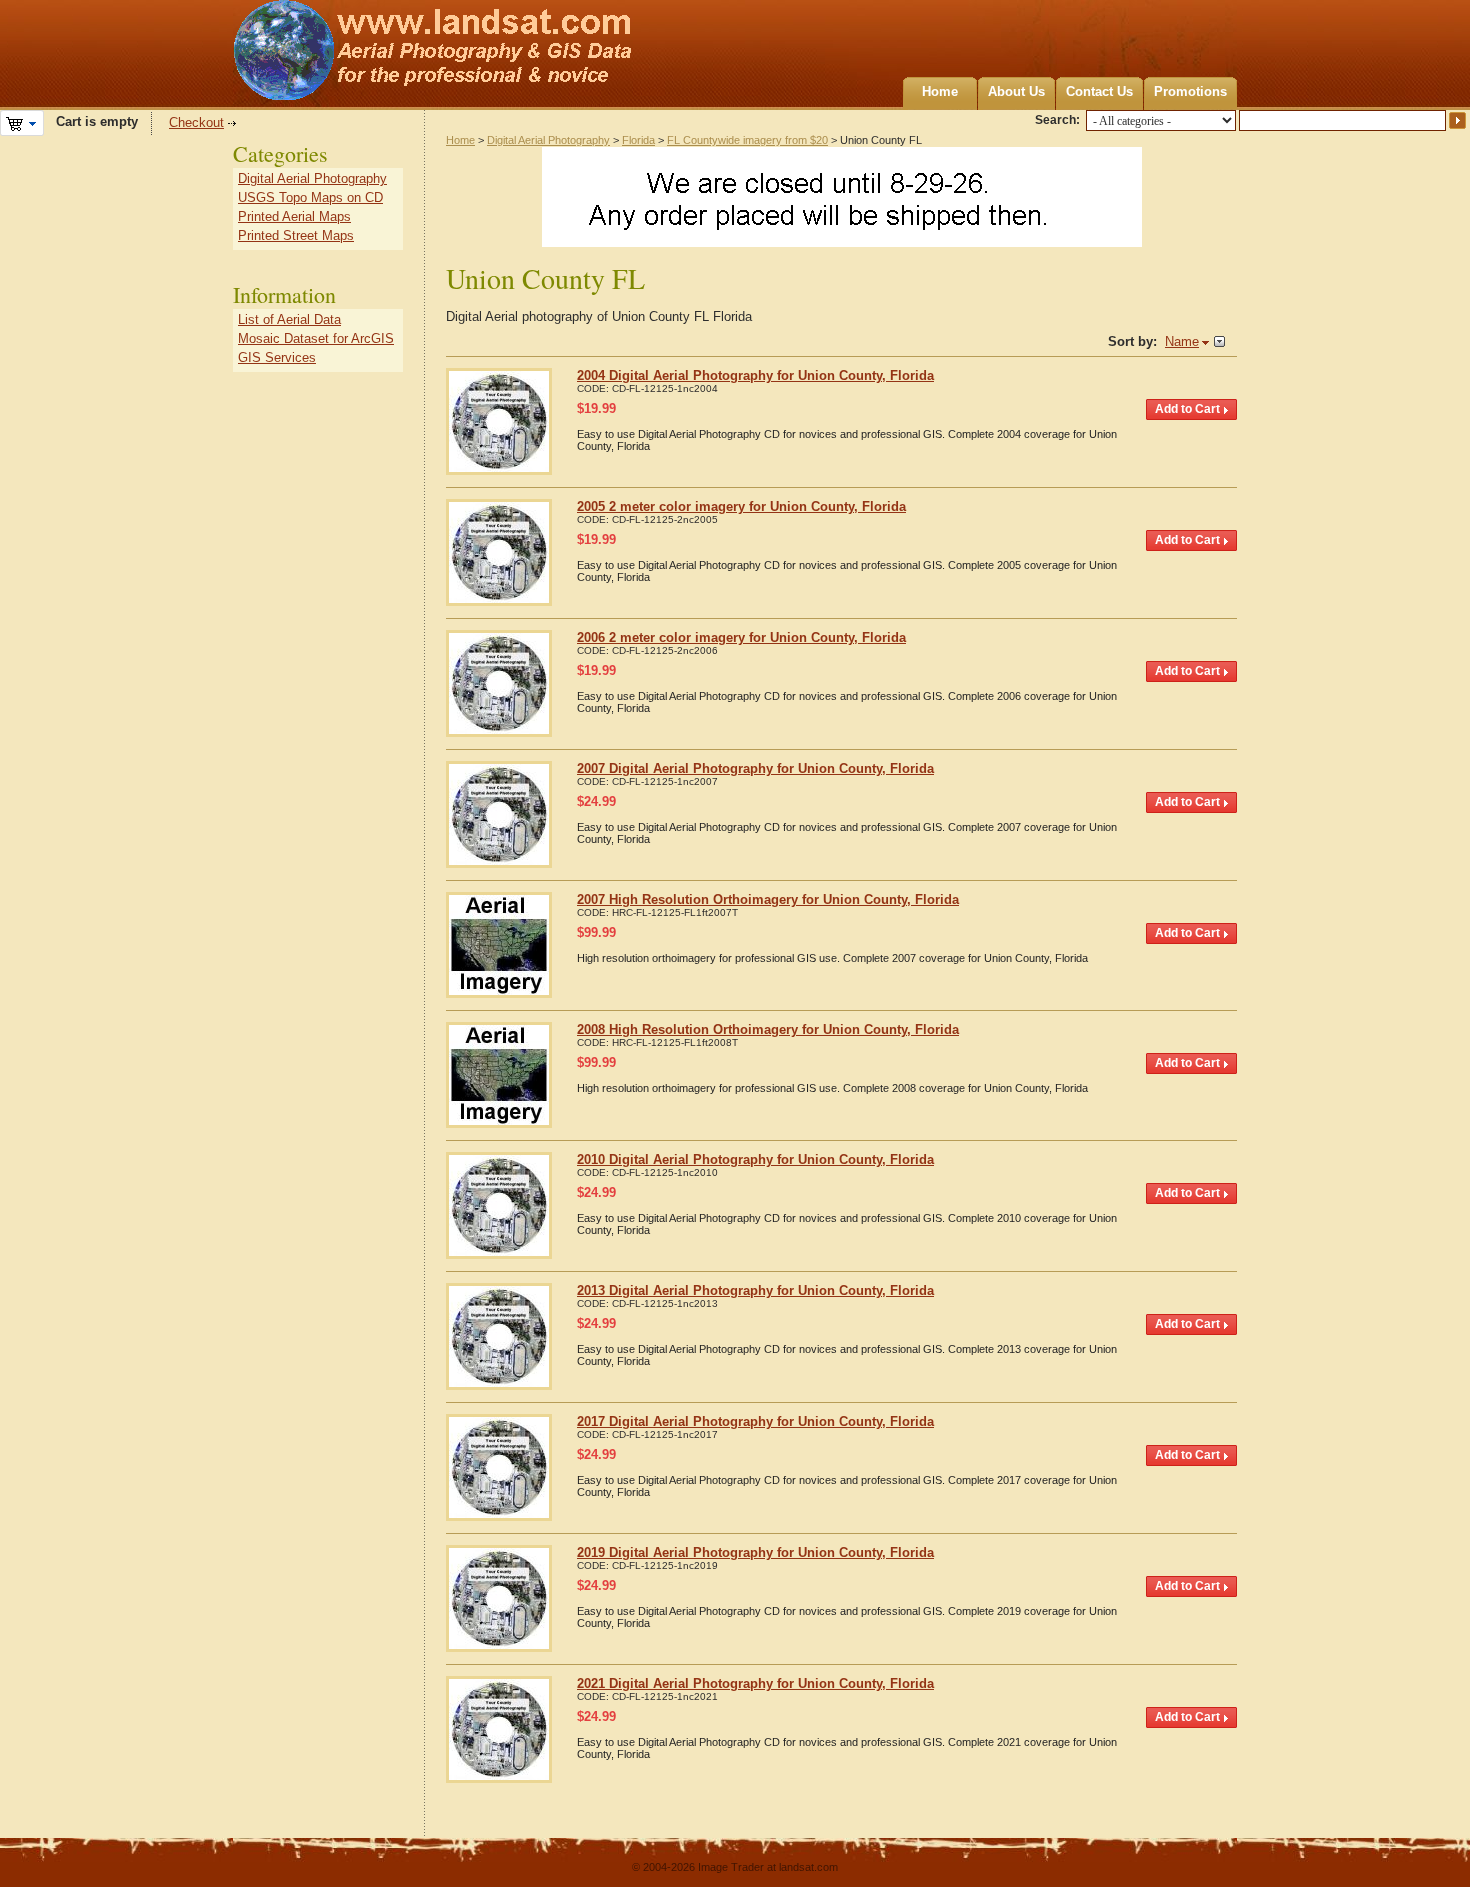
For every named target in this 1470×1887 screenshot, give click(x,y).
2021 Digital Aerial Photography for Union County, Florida (755, 1683)
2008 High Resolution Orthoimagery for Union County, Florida (768, 1029)
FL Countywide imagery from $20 (747, 140)
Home (940, 91)
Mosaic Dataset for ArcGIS (316, 338)
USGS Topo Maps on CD (310, 197)
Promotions (1190, 91)
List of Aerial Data (289, 319)
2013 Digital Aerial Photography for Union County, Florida (755, 1290)
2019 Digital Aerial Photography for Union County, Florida (755, 1552)
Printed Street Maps (296, 235)
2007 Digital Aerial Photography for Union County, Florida (755, 768)
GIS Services (277, 357)
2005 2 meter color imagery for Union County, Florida (741, 506)
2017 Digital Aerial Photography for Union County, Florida (755, 1421)
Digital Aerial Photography (548, 140)
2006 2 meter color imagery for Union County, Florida (741, 637)
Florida (638, 140)
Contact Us (1099, 91)
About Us (1016, 91)
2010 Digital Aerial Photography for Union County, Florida (755, 1159)
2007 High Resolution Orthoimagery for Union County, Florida (768, 899)
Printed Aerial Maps (294, 216)
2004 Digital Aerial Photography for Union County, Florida (755, 375)
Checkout (196, 122)
